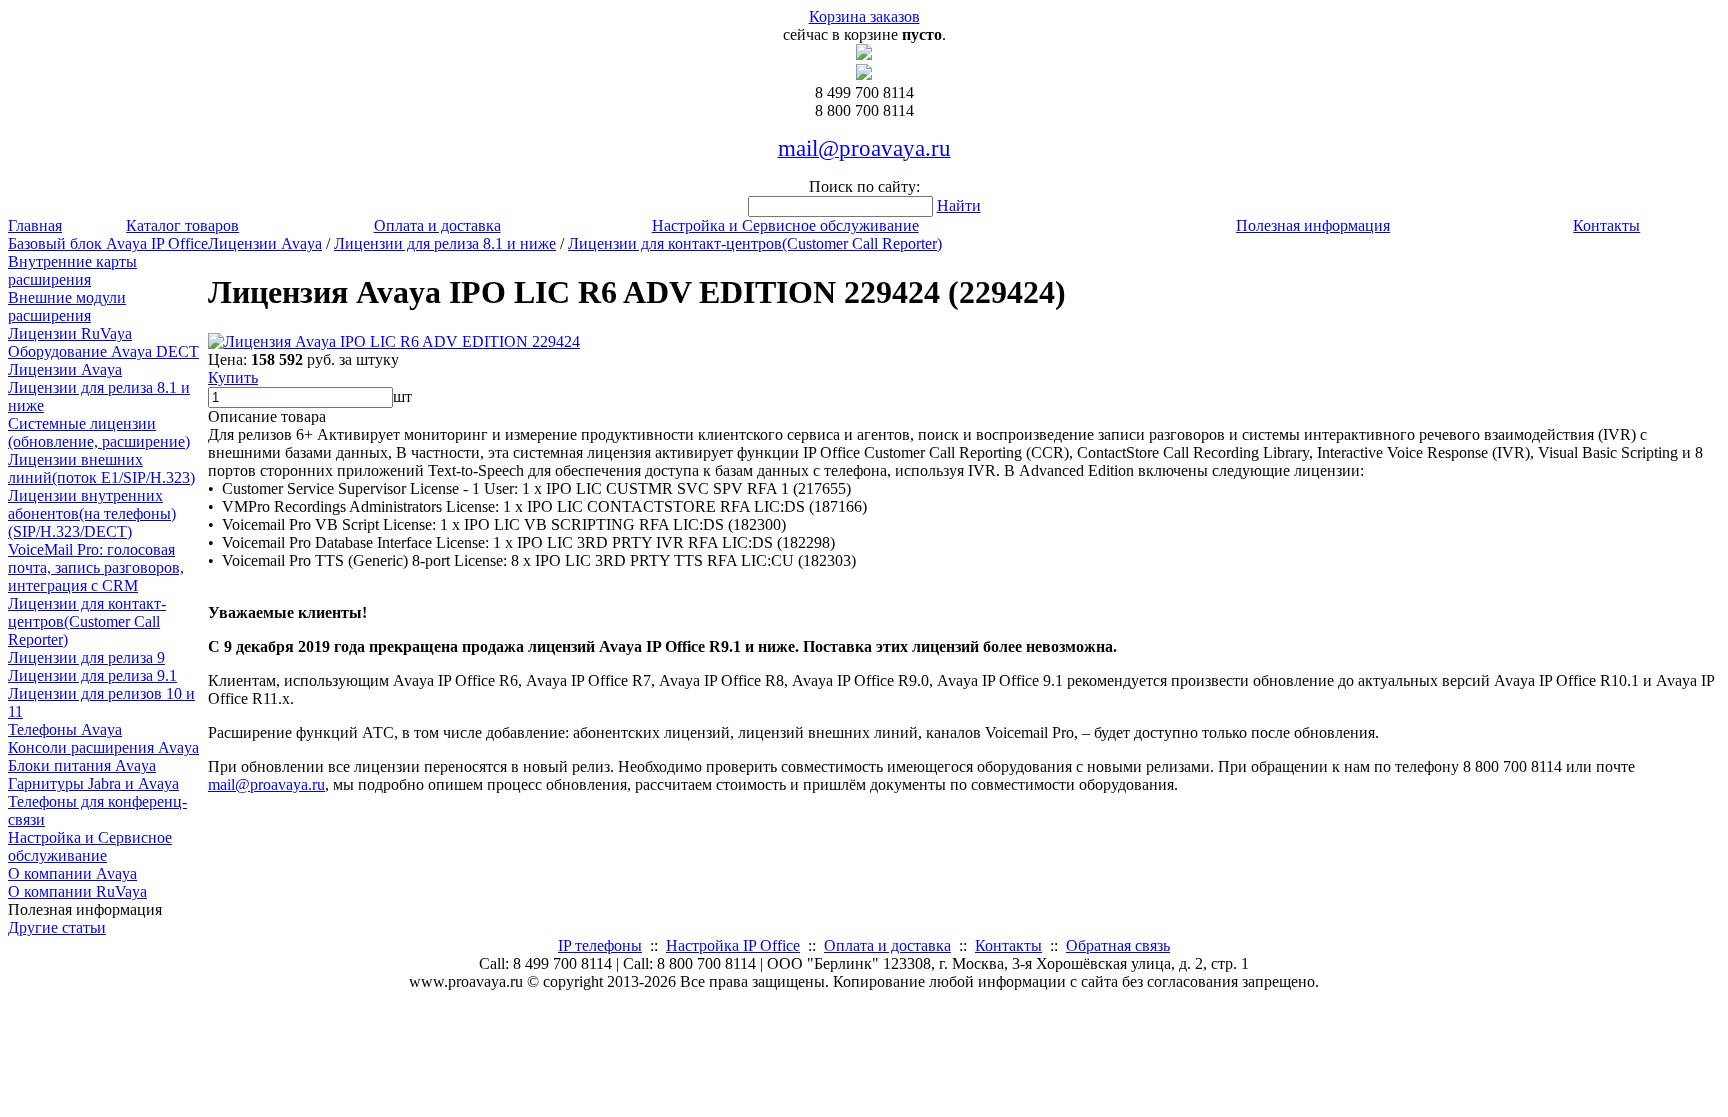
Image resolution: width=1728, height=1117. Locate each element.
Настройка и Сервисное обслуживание (785, 225)
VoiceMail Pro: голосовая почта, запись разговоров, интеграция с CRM (96, 567)
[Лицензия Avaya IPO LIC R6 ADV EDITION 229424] (394, 341)
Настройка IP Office (733, 945)
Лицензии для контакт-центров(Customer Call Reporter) (87, 621)
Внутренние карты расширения (72, 270)
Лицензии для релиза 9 (86, 657)
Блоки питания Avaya (82, 765)
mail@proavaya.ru (266, 784)
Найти (959, 205)
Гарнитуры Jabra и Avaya (93, 783)
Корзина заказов (864, 16)
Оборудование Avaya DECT (103, 351)
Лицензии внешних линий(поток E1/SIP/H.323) (101, 468)
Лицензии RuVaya (70, 333)
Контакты (1606, 225)
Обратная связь (1118, 945)
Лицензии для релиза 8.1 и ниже (445, 243)
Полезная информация (1313, 225)
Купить (233, 377)
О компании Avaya (72, 873)
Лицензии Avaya (65, 369)
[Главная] (864, 54)
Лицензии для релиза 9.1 (92, 675)
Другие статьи (57, 927)
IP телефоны (600, 945)
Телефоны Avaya (65, 729)
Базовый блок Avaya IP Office (108, 243)
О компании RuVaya (77, 891)
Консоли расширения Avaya (103, 747)
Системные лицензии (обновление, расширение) (99, 432)
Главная (35, 225)
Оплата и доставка (437, 225)
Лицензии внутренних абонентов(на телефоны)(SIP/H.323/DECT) (92, 513)
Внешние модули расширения (67, 306)
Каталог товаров (182, 225)
